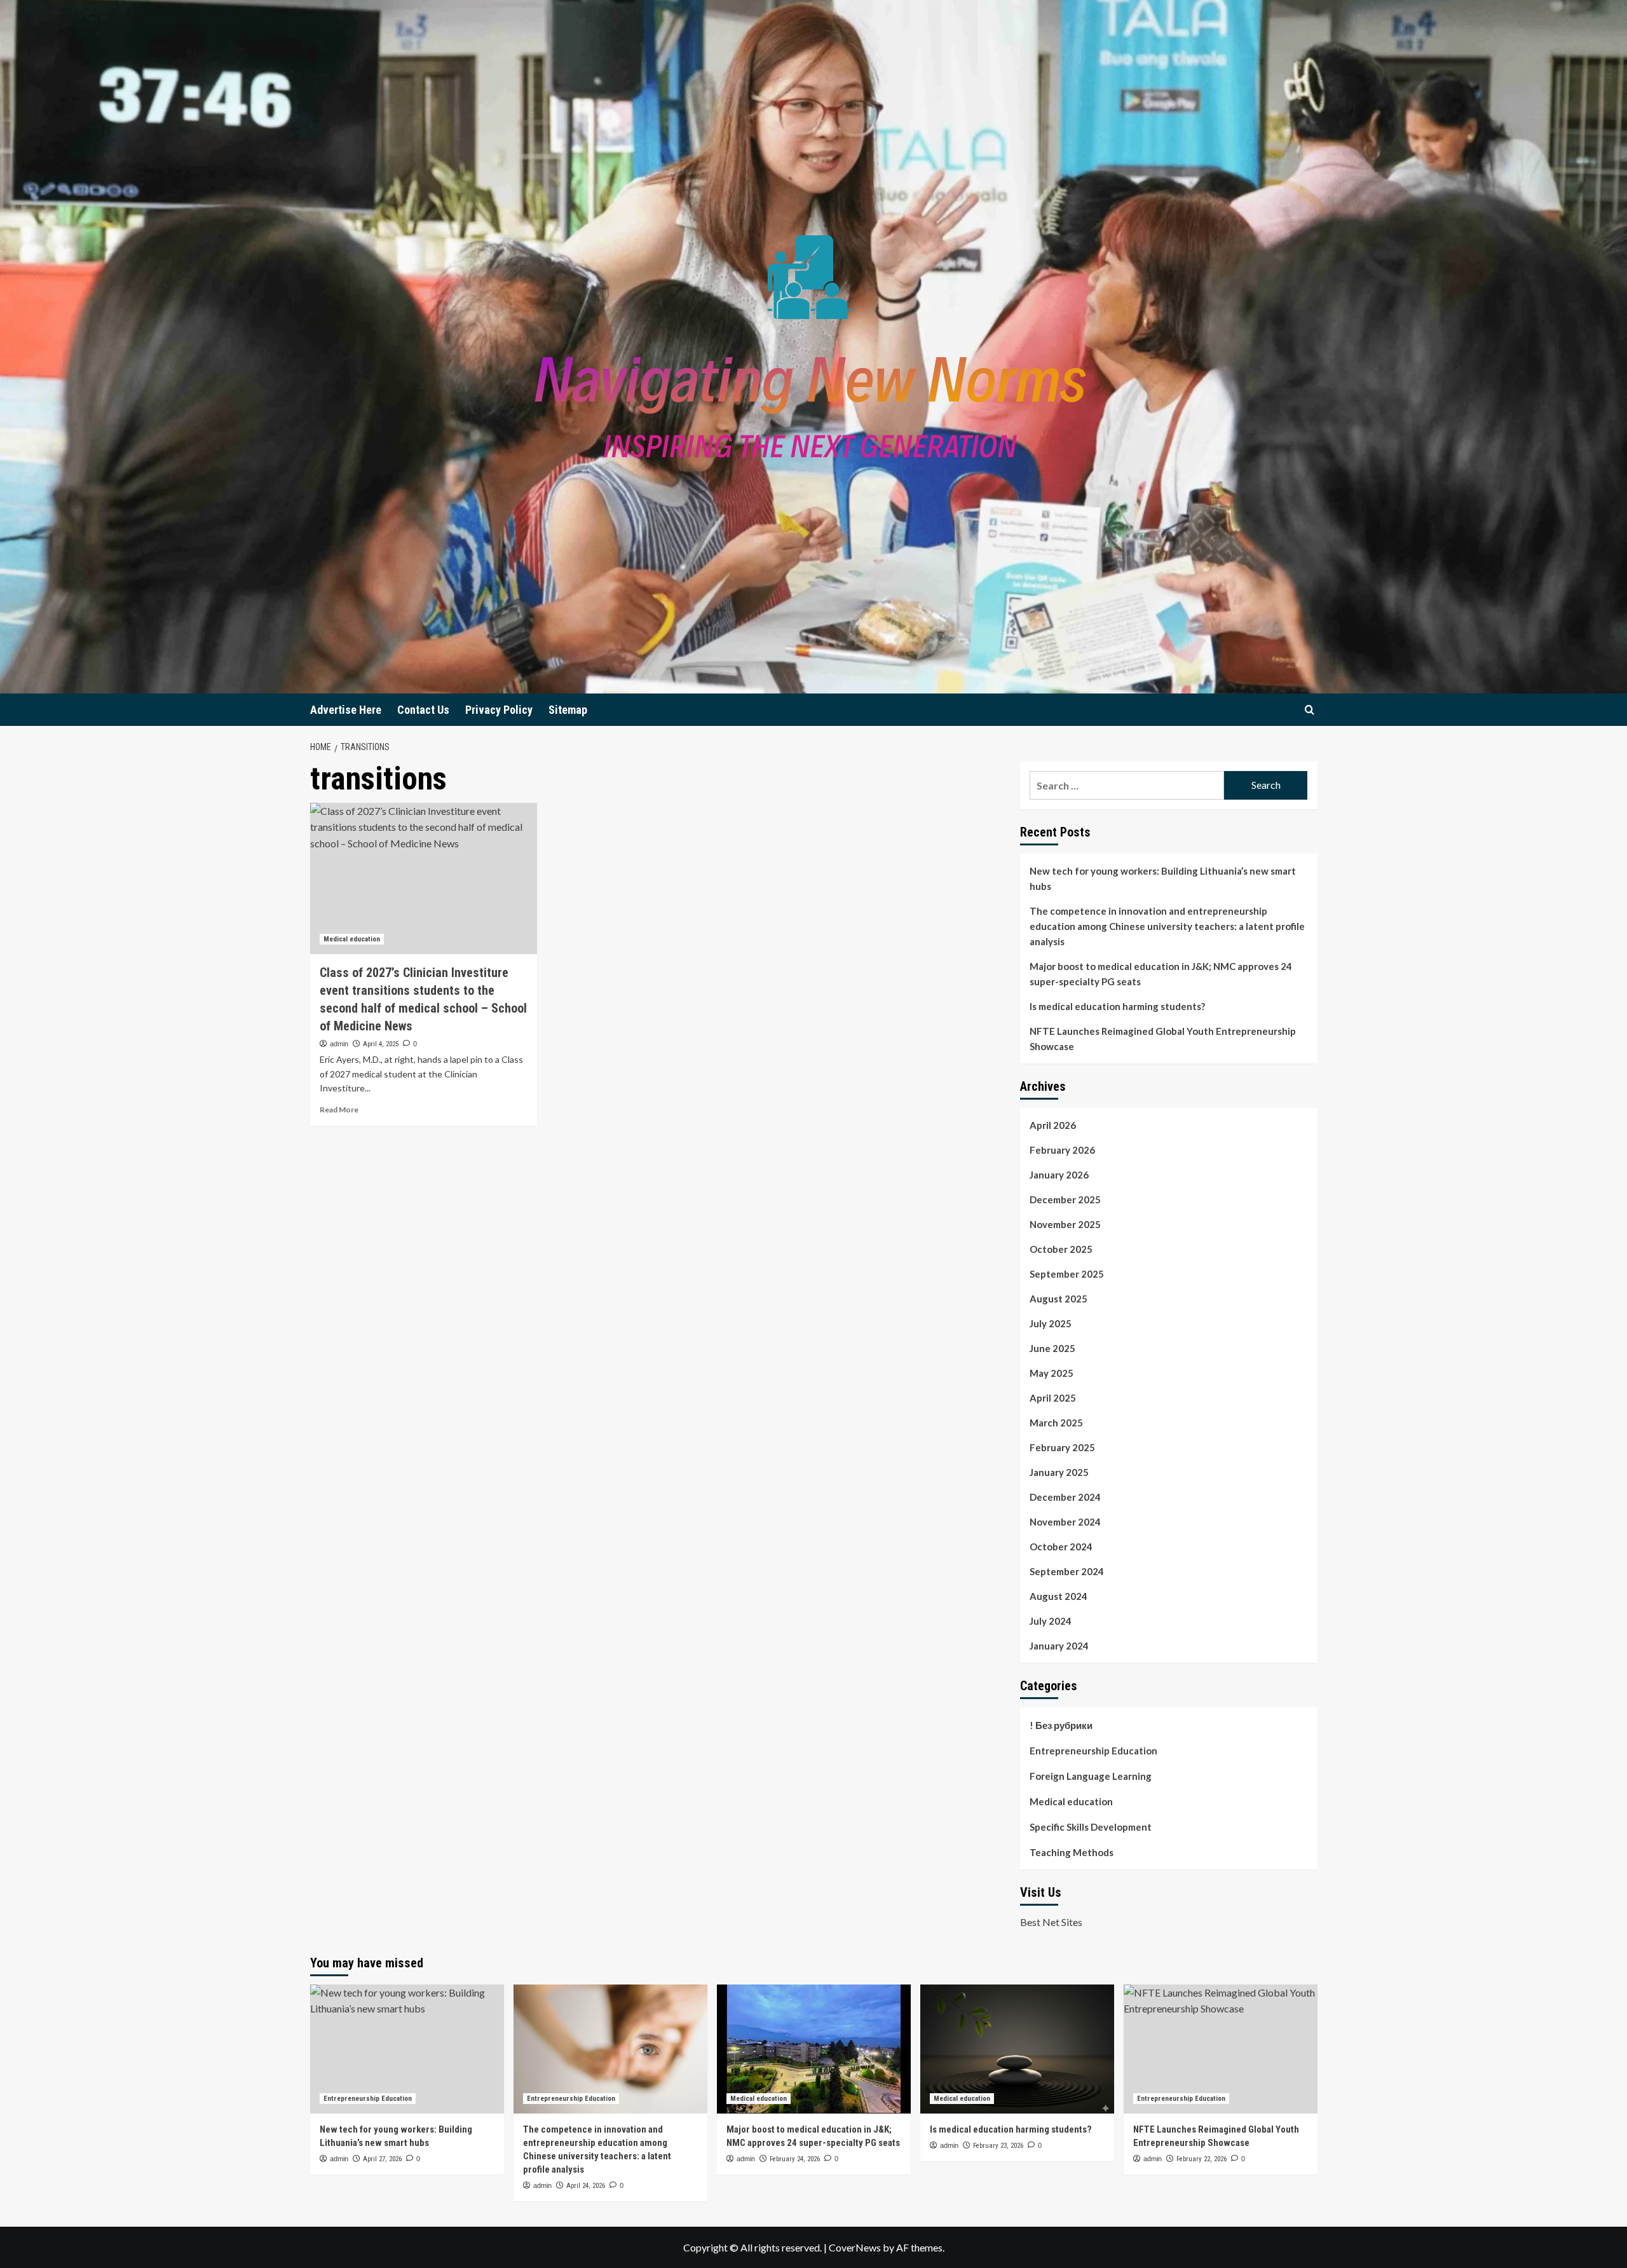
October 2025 (1061, 1249)
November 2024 (1065, 1522)
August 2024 (1059, 1596)
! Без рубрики (1061, 1725)
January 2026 (1059, 1175)
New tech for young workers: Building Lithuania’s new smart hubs (1163, 878)
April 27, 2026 (382, 2159)
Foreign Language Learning (1091, 1776)
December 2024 (1065, 1497)
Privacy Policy (499, 710)
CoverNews (855, 2247)
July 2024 (1051, 1621)
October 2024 (1061, 1547)
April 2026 (1053, 1125)
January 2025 (1059, 1472)
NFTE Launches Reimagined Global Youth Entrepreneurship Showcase (1163, 1039)
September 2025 (1067, 1274)
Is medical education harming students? (1117, 1006)
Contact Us (423, 710)
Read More (339, 1110)
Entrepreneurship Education (1093, 1751)
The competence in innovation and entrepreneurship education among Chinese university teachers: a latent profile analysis (1167, 926)
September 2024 (1067, 1571)
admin (339, 1044)
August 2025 (1059, 1299)
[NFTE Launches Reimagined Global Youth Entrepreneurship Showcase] (1221, 2049)
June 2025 (1052, 1348)
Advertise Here (346, 710)
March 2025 (1056, 1423)
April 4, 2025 (381, 1044)
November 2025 (1065, 1224)
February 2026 (1062, 1150)
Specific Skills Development (1091, 1827)
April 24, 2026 (586, 2186)
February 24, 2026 (795, 2159)
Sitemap (568, 710)
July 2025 (1051, 1323)
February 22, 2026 (1202, 2159)
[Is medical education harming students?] (1017, 2049)
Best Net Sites (1051, 1922)
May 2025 (1052, 1373)
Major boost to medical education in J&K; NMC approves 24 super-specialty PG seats (1161, 974)
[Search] (1310, 710)
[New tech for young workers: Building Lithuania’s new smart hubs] (407, 2049)
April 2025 (1053, 1398)
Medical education (352, 939)
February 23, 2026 (998, 2146)
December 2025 (1065, 1199)
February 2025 (1062, 1447)
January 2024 (1059, 1646)
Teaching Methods (1072, 1852)
